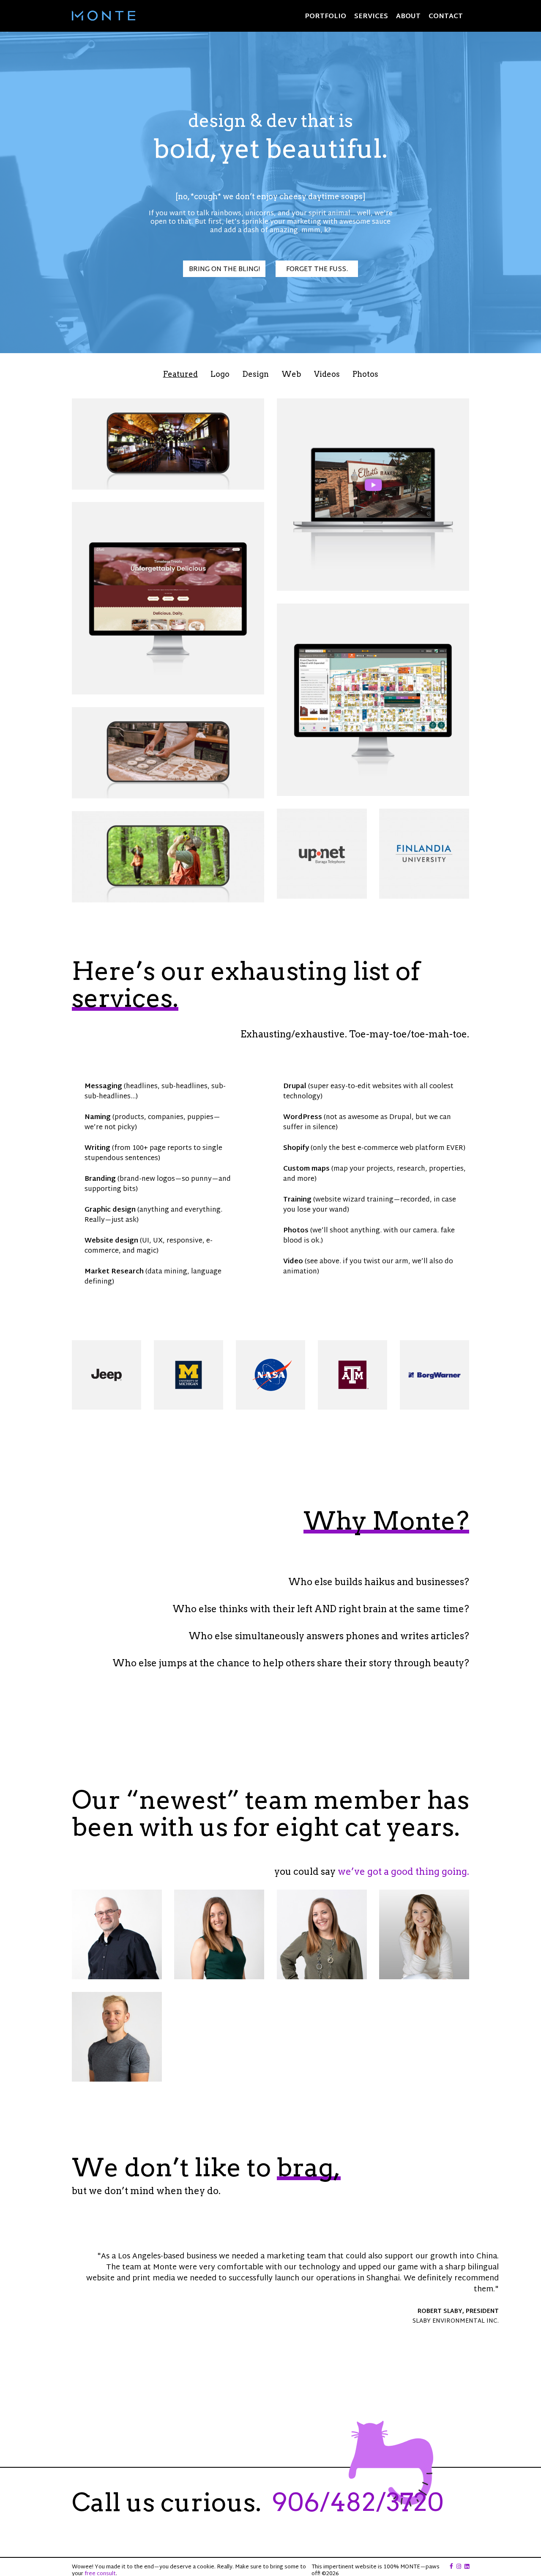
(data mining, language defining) (153, 1277)
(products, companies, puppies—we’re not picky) (152, 1123)
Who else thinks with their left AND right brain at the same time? (321, 1609)
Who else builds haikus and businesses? (379, 1582)
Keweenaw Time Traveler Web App (373, 700)
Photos (365, 374)
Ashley (322, 1935)
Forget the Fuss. (317, 270)
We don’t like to (206, 2167)
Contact (446, 17)
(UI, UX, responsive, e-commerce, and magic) (149, 1246)
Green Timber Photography (168, 857)
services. (125, 998)
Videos (327, 374)
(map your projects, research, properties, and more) (374, 1174)
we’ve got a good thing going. (403, 1871)
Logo (220, 374)
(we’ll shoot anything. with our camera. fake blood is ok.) (369, 1236)
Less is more (322, 854)
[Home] (104, 16)
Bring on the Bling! (224, 270)
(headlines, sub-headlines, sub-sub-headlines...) (155, 1092)
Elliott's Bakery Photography (168, 753)
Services (371, 17)
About (408, 17)
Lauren (219, 1935)
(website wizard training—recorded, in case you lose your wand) (370, 1205)
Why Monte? (386, 1521)
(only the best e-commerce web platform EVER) (374, 1148)
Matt (117, 1935)
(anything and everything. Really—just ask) (153, 1215)
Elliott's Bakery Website (168, 598)
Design (255, 374)
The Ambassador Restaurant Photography (168, 444)
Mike (117, 2037)
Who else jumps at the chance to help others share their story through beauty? (291, 1663)
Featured (180, 374)
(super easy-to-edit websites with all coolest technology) (368, 1092)
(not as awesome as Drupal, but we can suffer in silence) (367, 1123)
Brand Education (424, 854)
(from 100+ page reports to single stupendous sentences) (153, 1154)
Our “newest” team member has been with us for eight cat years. (270, 1813)
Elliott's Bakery (373, 495)
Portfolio (325, 17)
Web (291, 374)
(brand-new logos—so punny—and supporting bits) (158, 1184)
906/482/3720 (358, 2502)
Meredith (424, 1935)
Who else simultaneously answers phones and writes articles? (329, 1636)
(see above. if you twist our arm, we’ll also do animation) (368, 1267)
